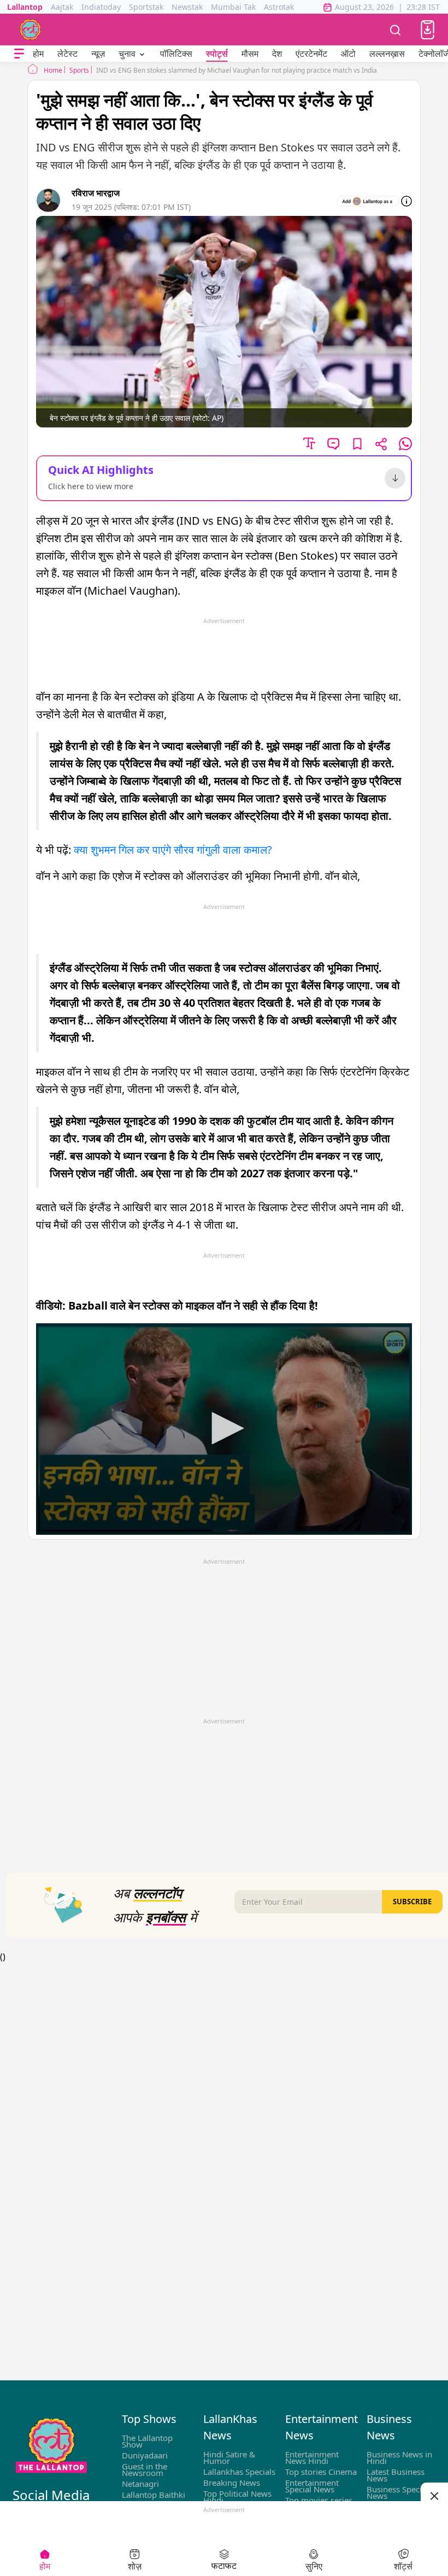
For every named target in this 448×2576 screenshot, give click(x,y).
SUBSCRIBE (412, 1902)
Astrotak (279, 7)
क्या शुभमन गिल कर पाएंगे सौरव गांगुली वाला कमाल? (173, 850)
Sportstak (146, 7)
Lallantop (25, 7)
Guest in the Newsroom (145, 2469)
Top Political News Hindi (237, 2497)
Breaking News (232, 2483)
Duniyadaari (145, 2455)
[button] (428, 30)
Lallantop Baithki (154, 2495)
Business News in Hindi (399, 2457)
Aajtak (62, 7)
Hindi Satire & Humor (229, 2457)
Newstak (187, 7)
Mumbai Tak (233, 7)
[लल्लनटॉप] (31, 30)
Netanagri (140, 2484)
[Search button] (396, 30)
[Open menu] (19, 54)
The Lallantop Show (147, 2441)
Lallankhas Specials (239, 2472)
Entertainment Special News (312, 2486)
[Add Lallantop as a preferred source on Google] (368, 201)
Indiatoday (101, 7)
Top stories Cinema (321, 2472)
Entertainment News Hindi (312, 2457)
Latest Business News (396, 2475)
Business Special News (397, 2492)
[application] (224, 1429)
